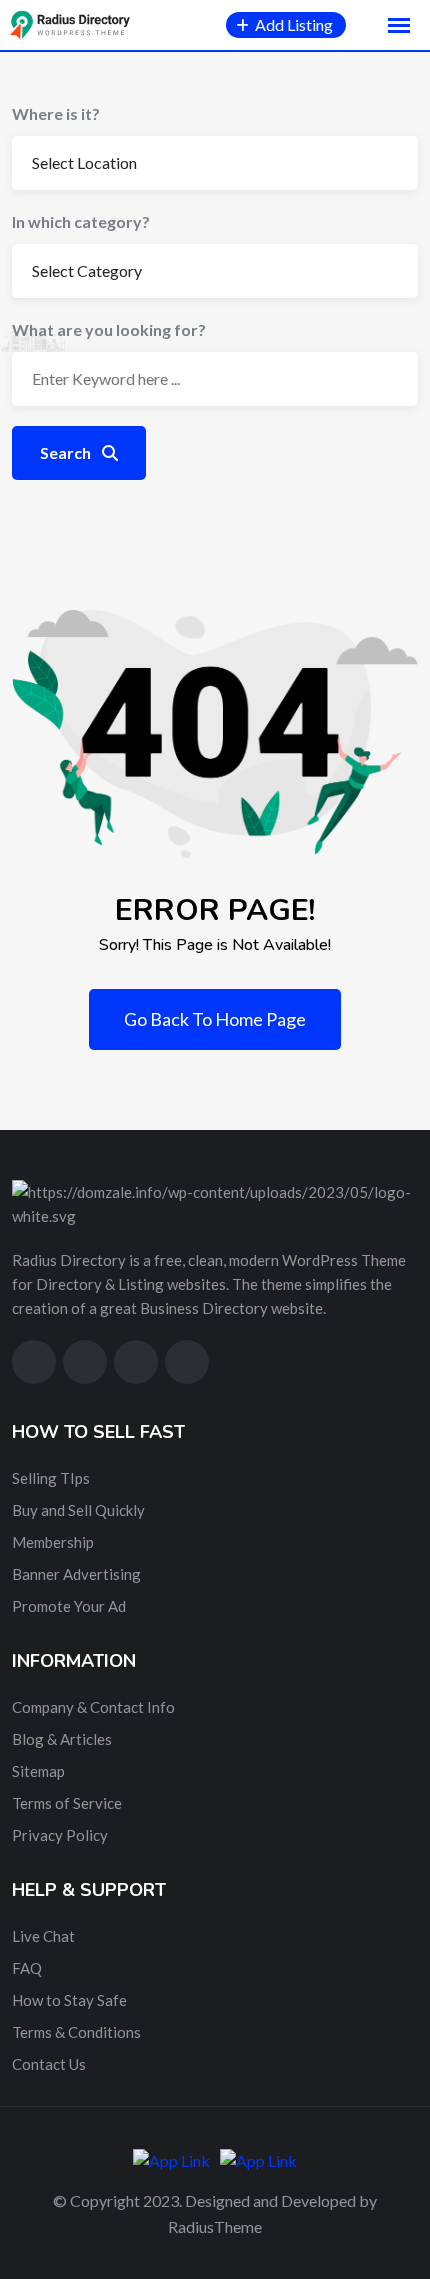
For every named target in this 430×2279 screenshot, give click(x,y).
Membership (53, 1542)
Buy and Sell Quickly (78, 1510)
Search (67, 452)
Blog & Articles (62, 1739)
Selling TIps (51, 1478)
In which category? (81, 221)
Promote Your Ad (69, 1606)
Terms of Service (67, 1803)
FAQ (27, 1968)
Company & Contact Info (93, 1707)
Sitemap (38, 1771)
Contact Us (49, 2064)
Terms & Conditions (76, 2032)
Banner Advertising (76, 1574)
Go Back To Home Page (215, 1019)
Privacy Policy (60, 1835)
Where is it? (56, 113)
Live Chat (43, 1936)
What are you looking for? (109, 329)
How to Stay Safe (69, 2000)
